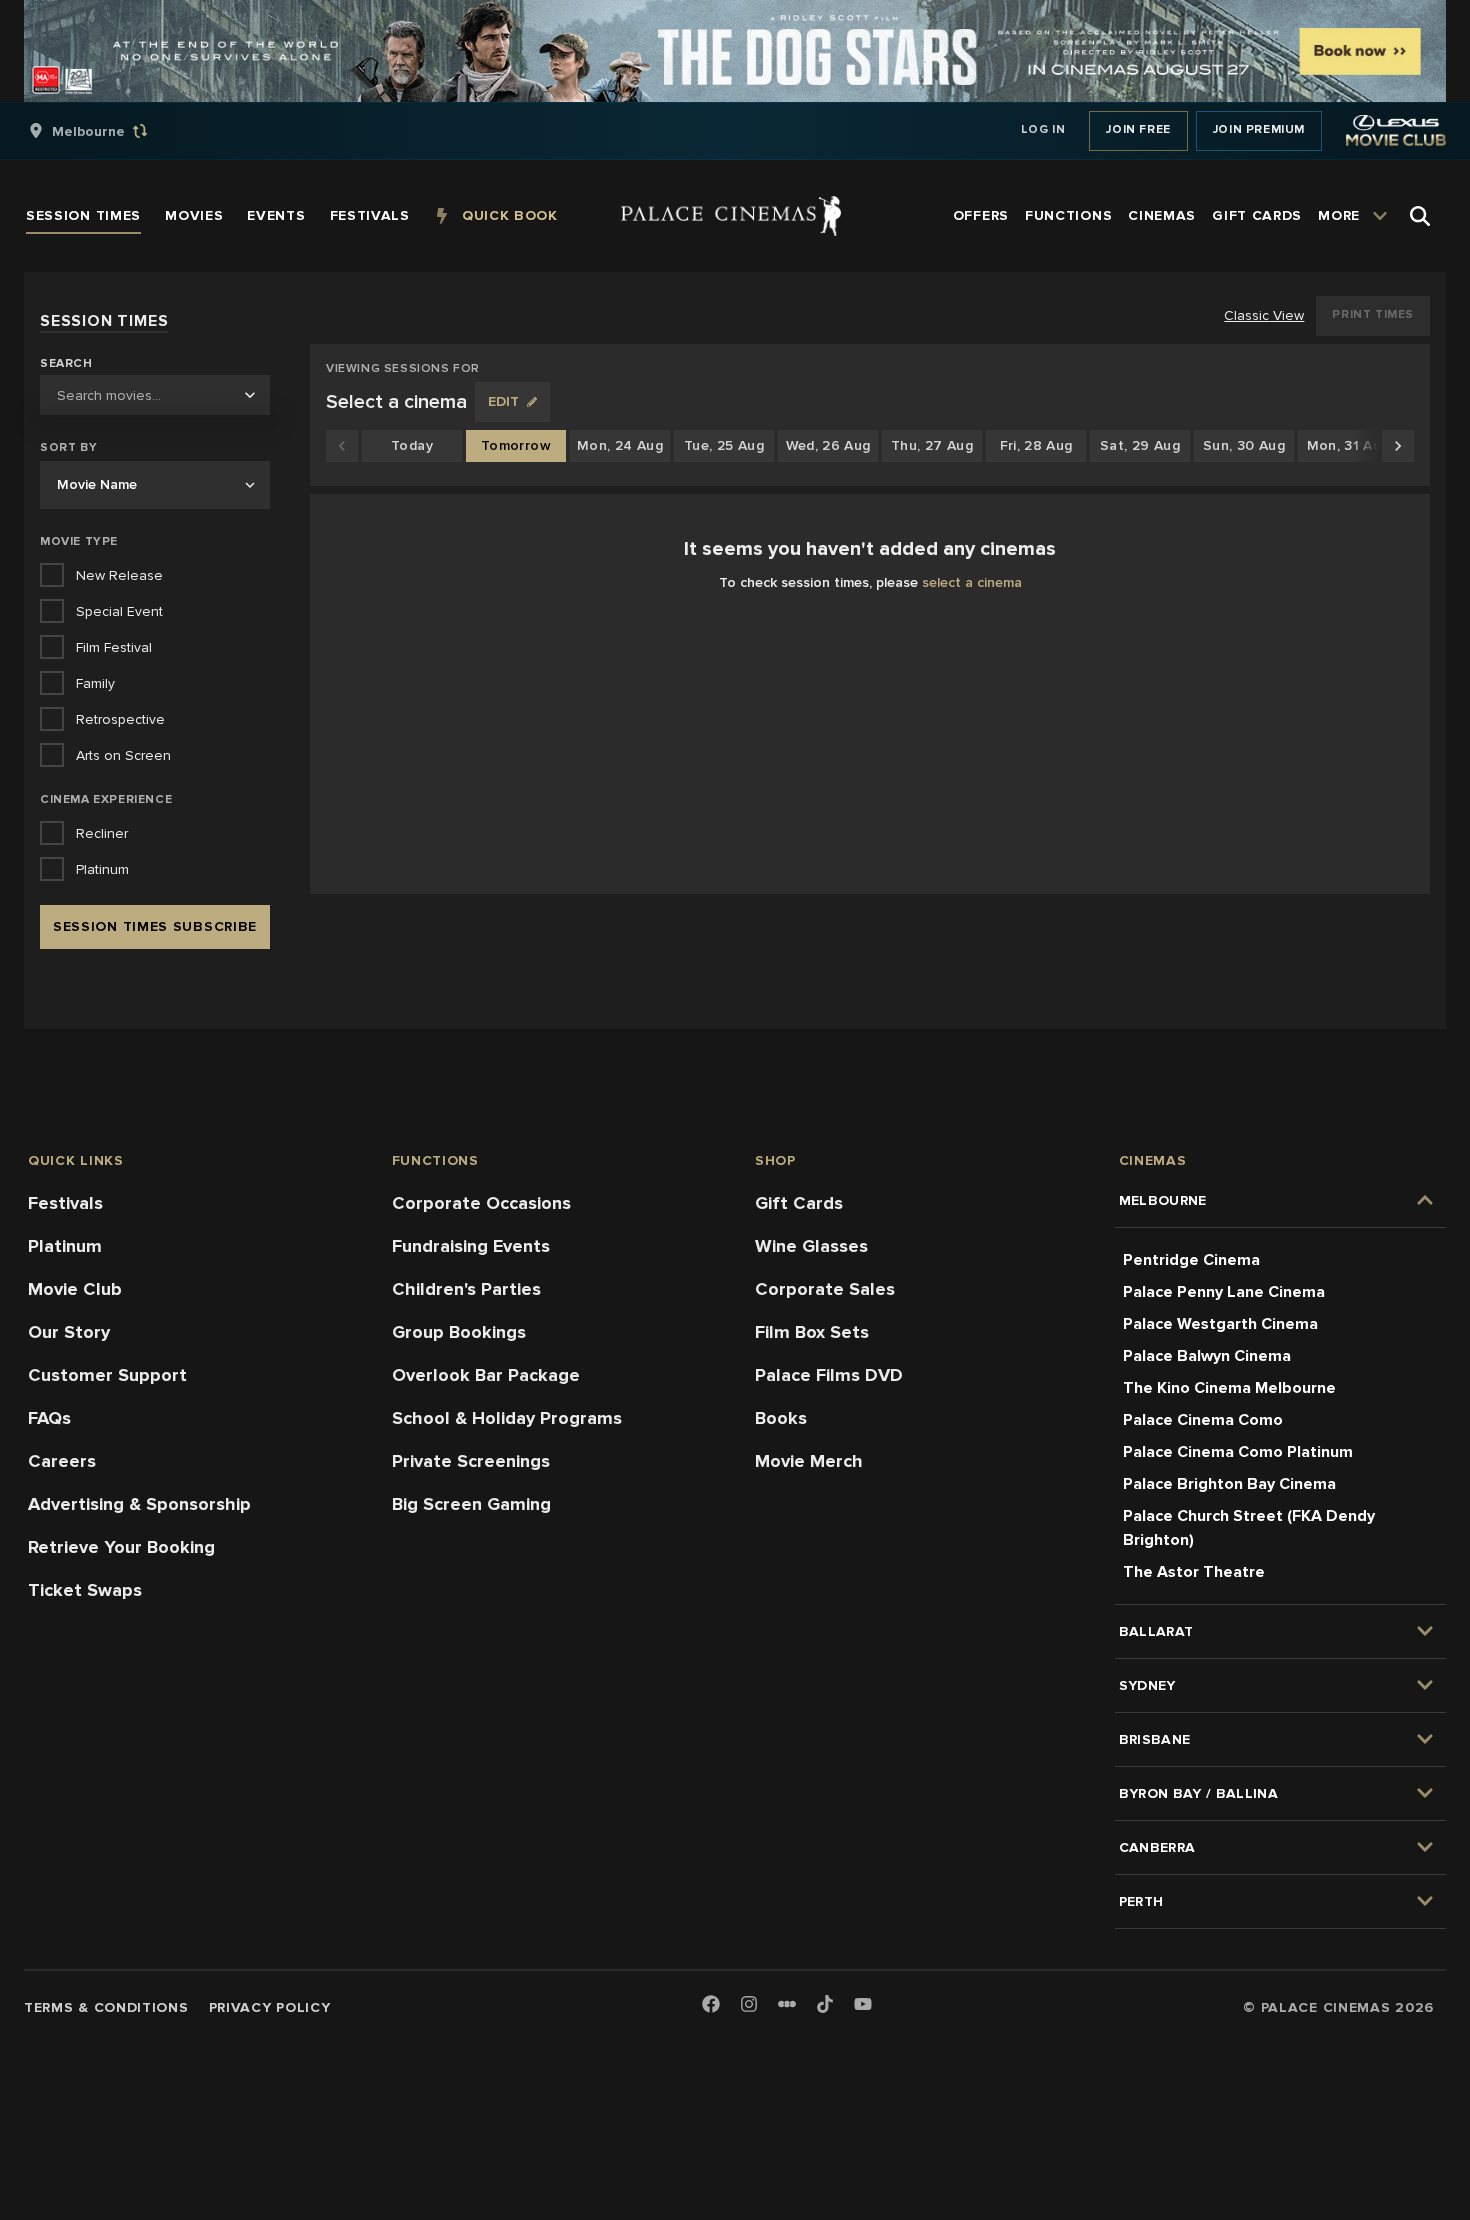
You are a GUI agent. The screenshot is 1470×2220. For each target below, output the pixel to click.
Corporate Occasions (481, 1203)
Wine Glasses (811, 1246)
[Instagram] (749, 2005)
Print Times (1373, 314)
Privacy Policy (270, 2007)
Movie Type (79, 541)
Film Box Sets (812, 1332)
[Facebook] (711, 2005)
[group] (109, 131)
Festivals (65, 1203)
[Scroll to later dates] (1398, 446)
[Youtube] (863, 2005)
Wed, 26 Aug (828, 445)
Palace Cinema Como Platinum (1238, 1452)
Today (412, 445)
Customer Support (107, 1375)
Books (781, 1418)
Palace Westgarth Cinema (1220, 1324)
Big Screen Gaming (471, 1504)
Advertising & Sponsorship (139, 1504)
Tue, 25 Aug (724, 445)
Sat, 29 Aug (1140, 445)
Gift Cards (799, 1203)
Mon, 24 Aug (620, 445)
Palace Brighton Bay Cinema (1229, 1484)
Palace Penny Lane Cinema (1224, 1292)
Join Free (1138, 129)
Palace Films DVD (829, 1375)
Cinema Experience (106, 799)
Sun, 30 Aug (1244, 445)
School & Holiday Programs (507, 1418)
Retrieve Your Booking (121, 1547)
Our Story (69, 1332)
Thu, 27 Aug (932, 445)
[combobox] (155, 395)
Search (66, 364)
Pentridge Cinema (1191, 1260)
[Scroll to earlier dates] (342, 446)
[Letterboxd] (787, 2004)
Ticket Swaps (85, 1590)
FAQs (49, 1418)
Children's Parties (466, 1289)
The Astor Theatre (1194, 1572)
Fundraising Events (471, 1246)
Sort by (68, 447)
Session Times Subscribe (155, 926)
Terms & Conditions (106, 2007)
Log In (1043, 129)
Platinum (65, 1246)
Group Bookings (459, 1332)
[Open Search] (1420, 216)
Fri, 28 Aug (1036, 445)
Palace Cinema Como (1203, 1420)
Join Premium (1259, 129)
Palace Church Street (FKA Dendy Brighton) (1249, 1528)
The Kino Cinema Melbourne (1229, 1388)
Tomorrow (516, 445)
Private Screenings (471, 1461)
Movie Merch (809, 1461)
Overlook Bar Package (486, 1375)
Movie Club (75, 1289)
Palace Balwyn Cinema (1207, 1356)
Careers (62, 1461)
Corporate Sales (825, 1289)
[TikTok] (825, 2004)
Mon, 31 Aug (1348, 445)
